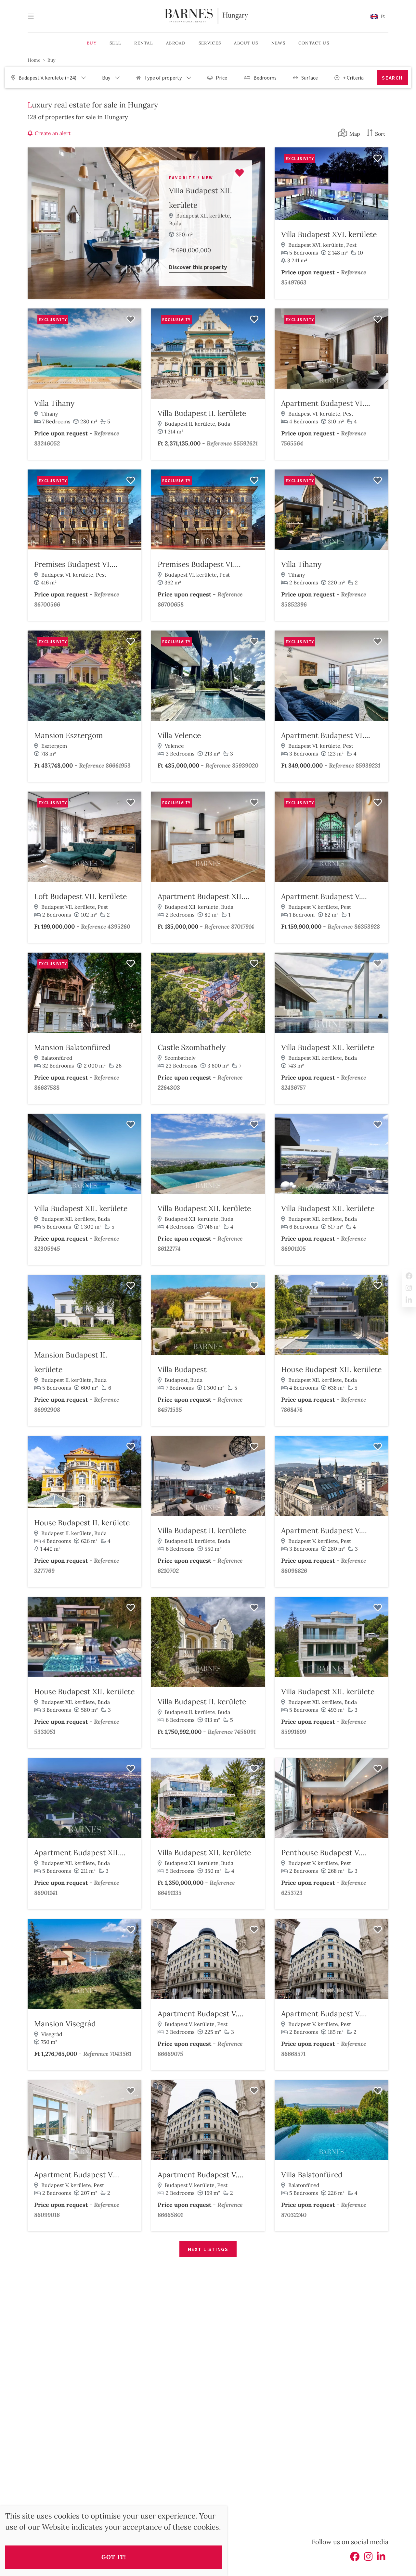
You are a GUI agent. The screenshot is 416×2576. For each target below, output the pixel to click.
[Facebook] (355, 2558)
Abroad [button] (176, 43)
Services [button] (210, 43)
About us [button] (246, 43)
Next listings (208, 2249)
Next (382, 194)
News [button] (278, 43)
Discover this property (198, 267)
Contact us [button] (314, 43)
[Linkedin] (381, 2558)
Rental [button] (144, 43)
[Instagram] (368, 2558)
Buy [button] (92, 43)
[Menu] (34, 16)
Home (34, 60)
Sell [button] (115, 43)
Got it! (114, 2557)
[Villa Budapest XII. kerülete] (146, 223)
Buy (51, 60)
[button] (378, 16)
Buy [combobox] (106, 78)
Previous (281, 194)
